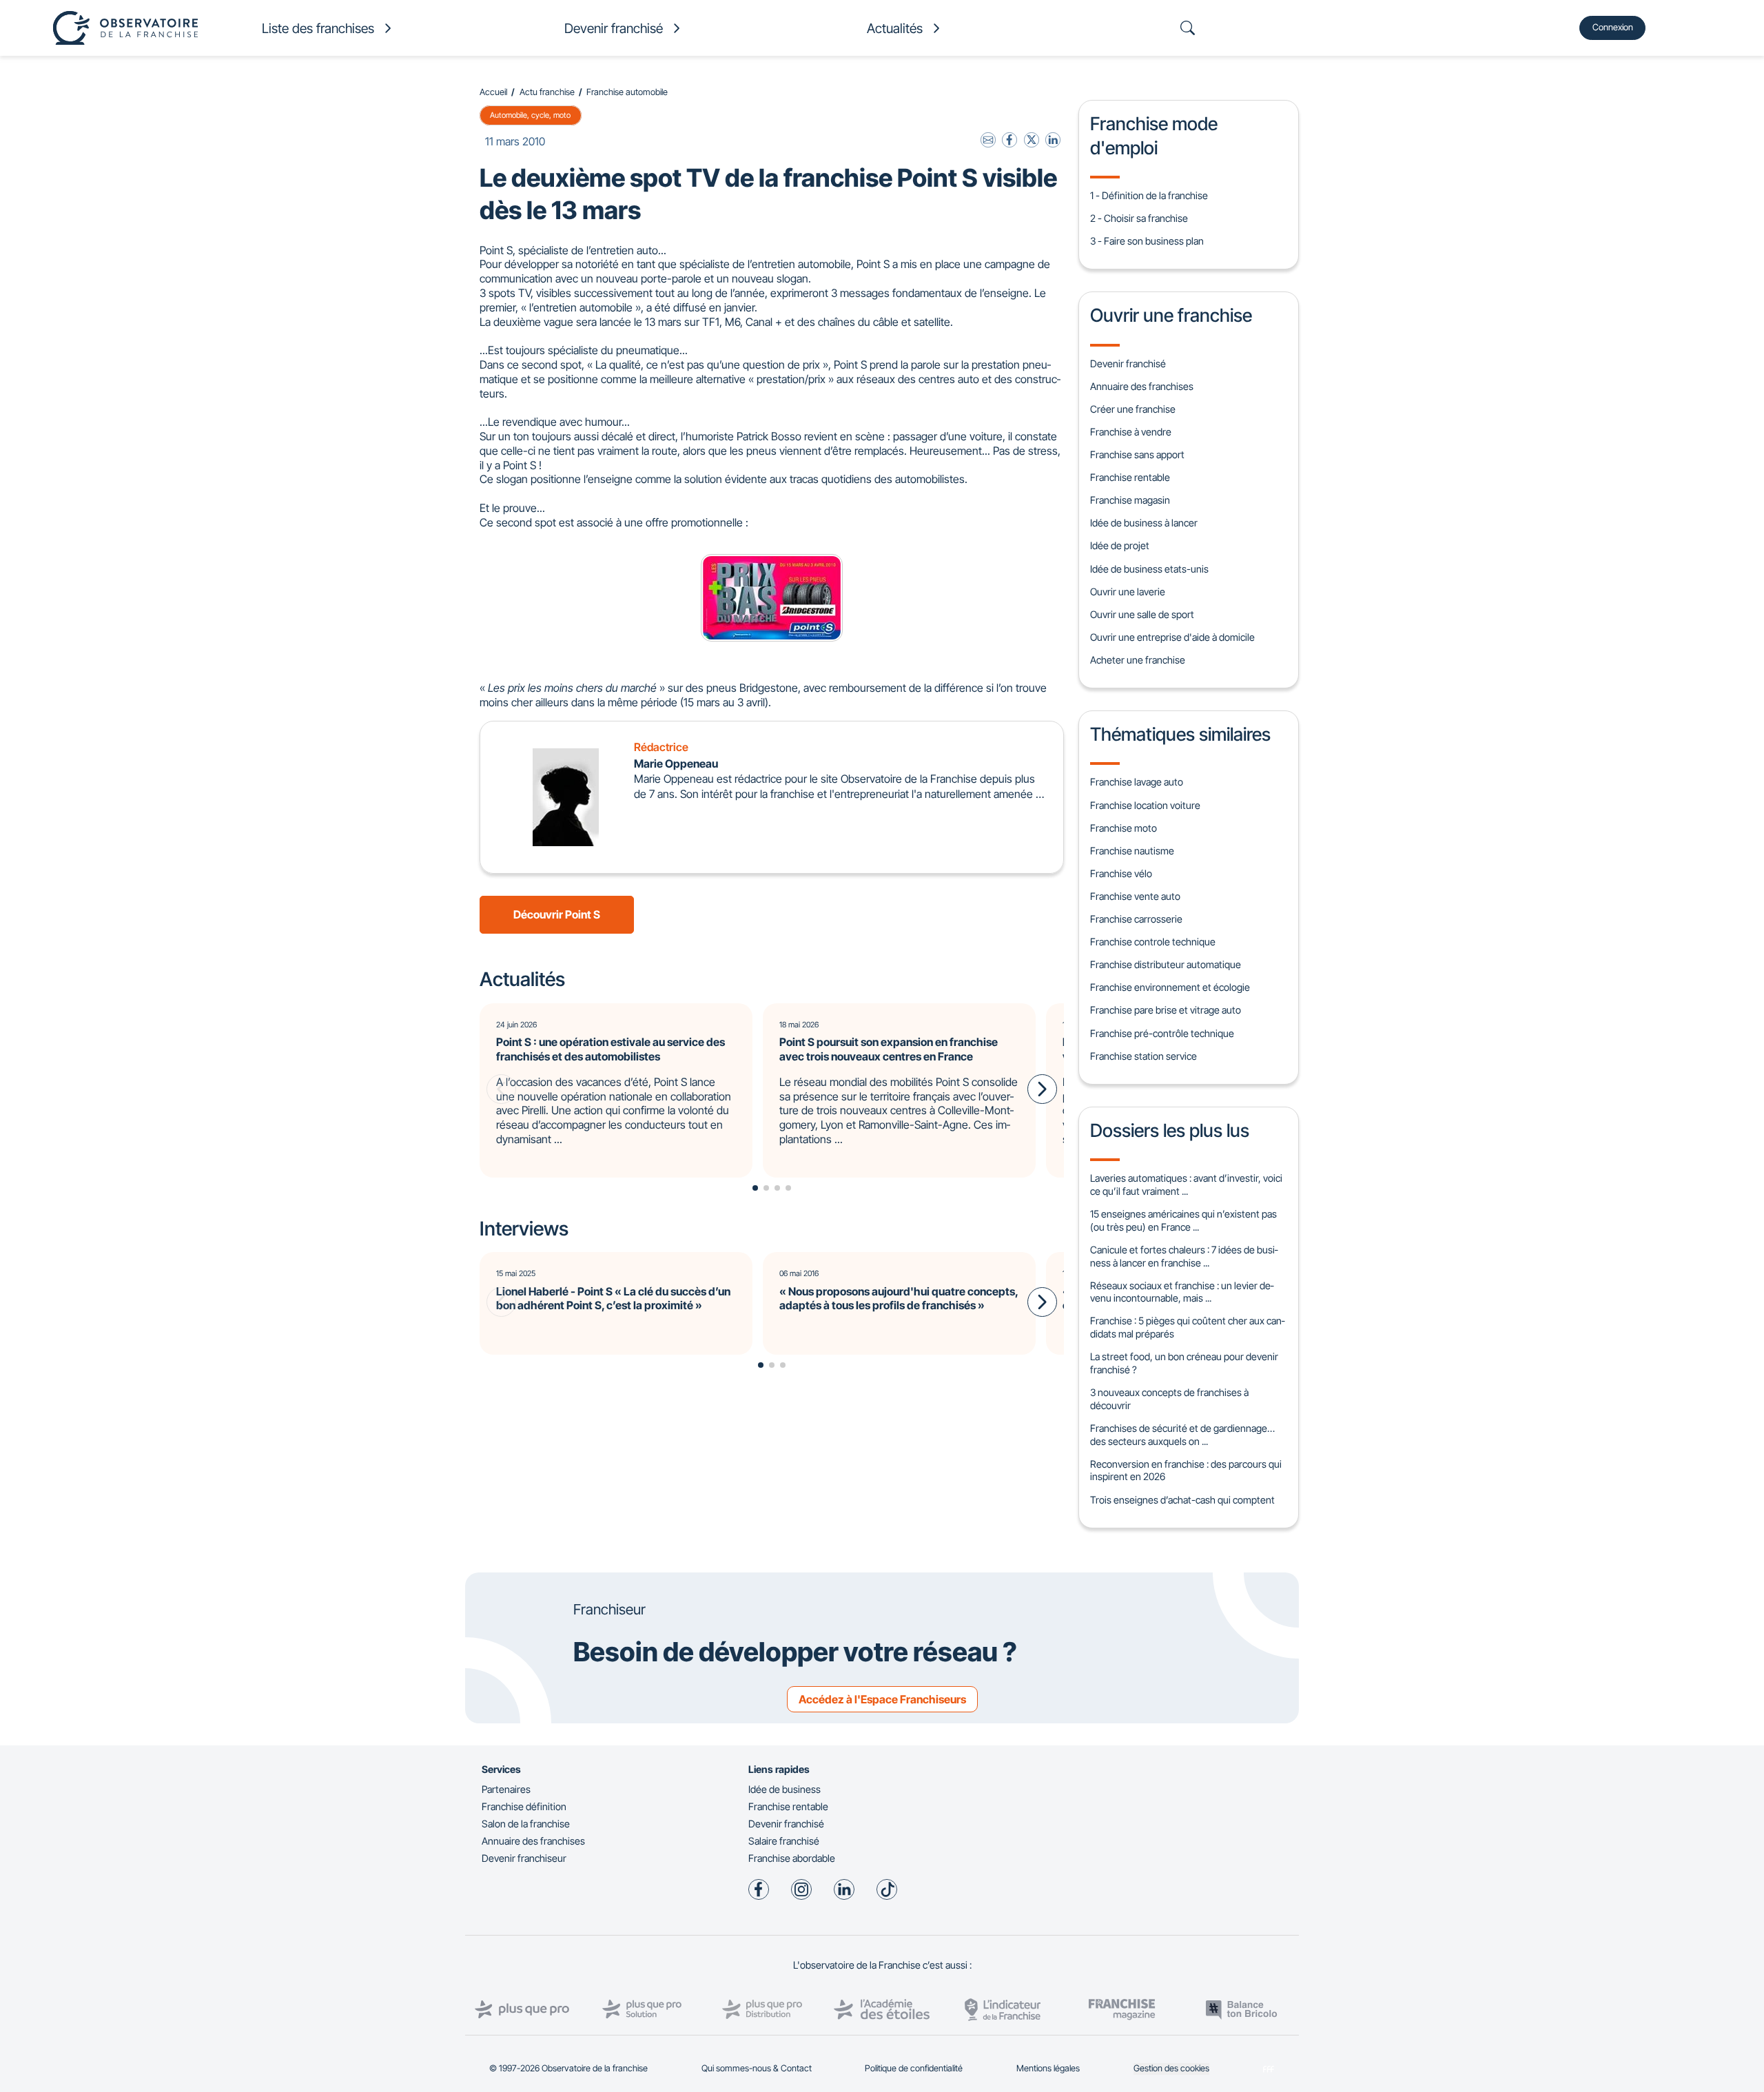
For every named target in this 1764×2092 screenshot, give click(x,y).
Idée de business (784, 1789)
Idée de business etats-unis (1149, 569)
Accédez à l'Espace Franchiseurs (882, 1699)
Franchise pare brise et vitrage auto (1166, 1010)
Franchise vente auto (1135, 896)
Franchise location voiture (1145, 805)
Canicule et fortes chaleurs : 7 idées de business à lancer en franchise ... (1184, 1256)
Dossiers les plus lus (1170, 1130)
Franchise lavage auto (1137, 782)
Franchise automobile (627, 92)
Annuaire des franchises (1142, 386)
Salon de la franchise (526, 1824)
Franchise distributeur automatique (1166, 964)
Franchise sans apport (1137, 454)
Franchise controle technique (1153, 942)
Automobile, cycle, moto (530, 115)
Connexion (1613, 27)
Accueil (493, 92)
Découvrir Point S (557, 914)
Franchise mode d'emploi (1154, 135)
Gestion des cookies (1171, 2068)
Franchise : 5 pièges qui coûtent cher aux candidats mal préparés (1187, 1327)
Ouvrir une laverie (1128, 592)
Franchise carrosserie (1136, 919)
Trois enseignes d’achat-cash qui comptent (1182, 1500)
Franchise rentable (1130, 477)
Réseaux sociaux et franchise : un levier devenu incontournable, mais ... (1182, 1292)
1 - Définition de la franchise (1149, 195)
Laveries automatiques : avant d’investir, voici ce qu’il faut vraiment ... (1186, 1185)
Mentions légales (1048, 2068)
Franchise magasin (1130, 500)
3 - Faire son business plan (1147, 241)
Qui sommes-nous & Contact (757, 2068)
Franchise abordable (792, 1858)
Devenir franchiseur (524, 1858)
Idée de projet (1120, 545)
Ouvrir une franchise (1171, 315)
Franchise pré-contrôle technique (1162, 1033)
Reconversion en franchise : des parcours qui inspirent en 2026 (1186, 1470)
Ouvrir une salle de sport (1142, 614)
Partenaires (506, 1789)
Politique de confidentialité (914, 2068)
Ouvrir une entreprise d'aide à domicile (1172, 637)
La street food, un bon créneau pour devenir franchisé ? (1184, 1363)
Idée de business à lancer (1144, 523)
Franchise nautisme (1132, 851)
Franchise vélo (1121, 873)
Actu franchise (547, 92)
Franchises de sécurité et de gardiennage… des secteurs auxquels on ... (1182, 1435)
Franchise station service (1143, 1056)
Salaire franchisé (784, 1841)
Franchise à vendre (1131, 432)
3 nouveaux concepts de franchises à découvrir (1169, 1399)
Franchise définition (524, 1806)
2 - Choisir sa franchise (1139, 218)
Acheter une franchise (1138, 660)
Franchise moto (1124, 828)
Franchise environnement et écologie (1170, 987)
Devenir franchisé (1128, 363)
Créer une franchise (1133, 409)
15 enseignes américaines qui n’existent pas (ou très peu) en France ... (1183, 1220)
